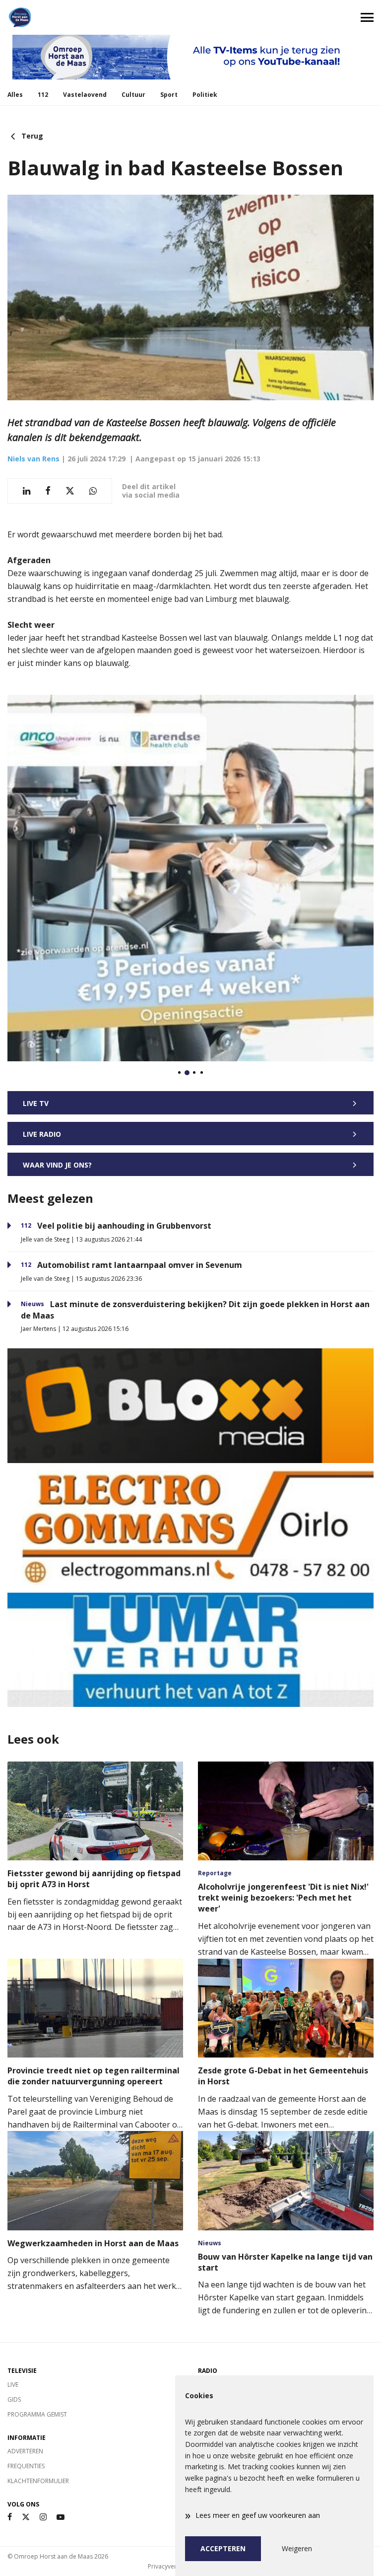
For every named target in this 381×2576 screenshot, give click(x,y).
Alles (15, 95)
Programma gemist (37, 2414)
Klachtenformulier (38, 2481)
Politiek (205, 95)
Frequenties (26, 2466)
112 (43, 95)
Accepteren (223, 2548)
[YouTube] (61, 2517)
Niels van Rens (33, 459)
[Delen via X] (70, 491)
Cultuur (133, 95)
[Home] (95, 17)
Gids (14, 2399)
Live (13, 2385)
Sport (169, 95)
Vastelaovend (85, 95)
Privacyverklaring (172, 2566)
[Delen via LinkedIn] (27, 491)
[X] (26, 2517)
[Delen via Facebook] (48, 491)
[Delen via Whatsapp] (93, 491)
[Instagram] (43, 2517)
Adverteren (25, 2451)
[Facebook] (10, 2517)
